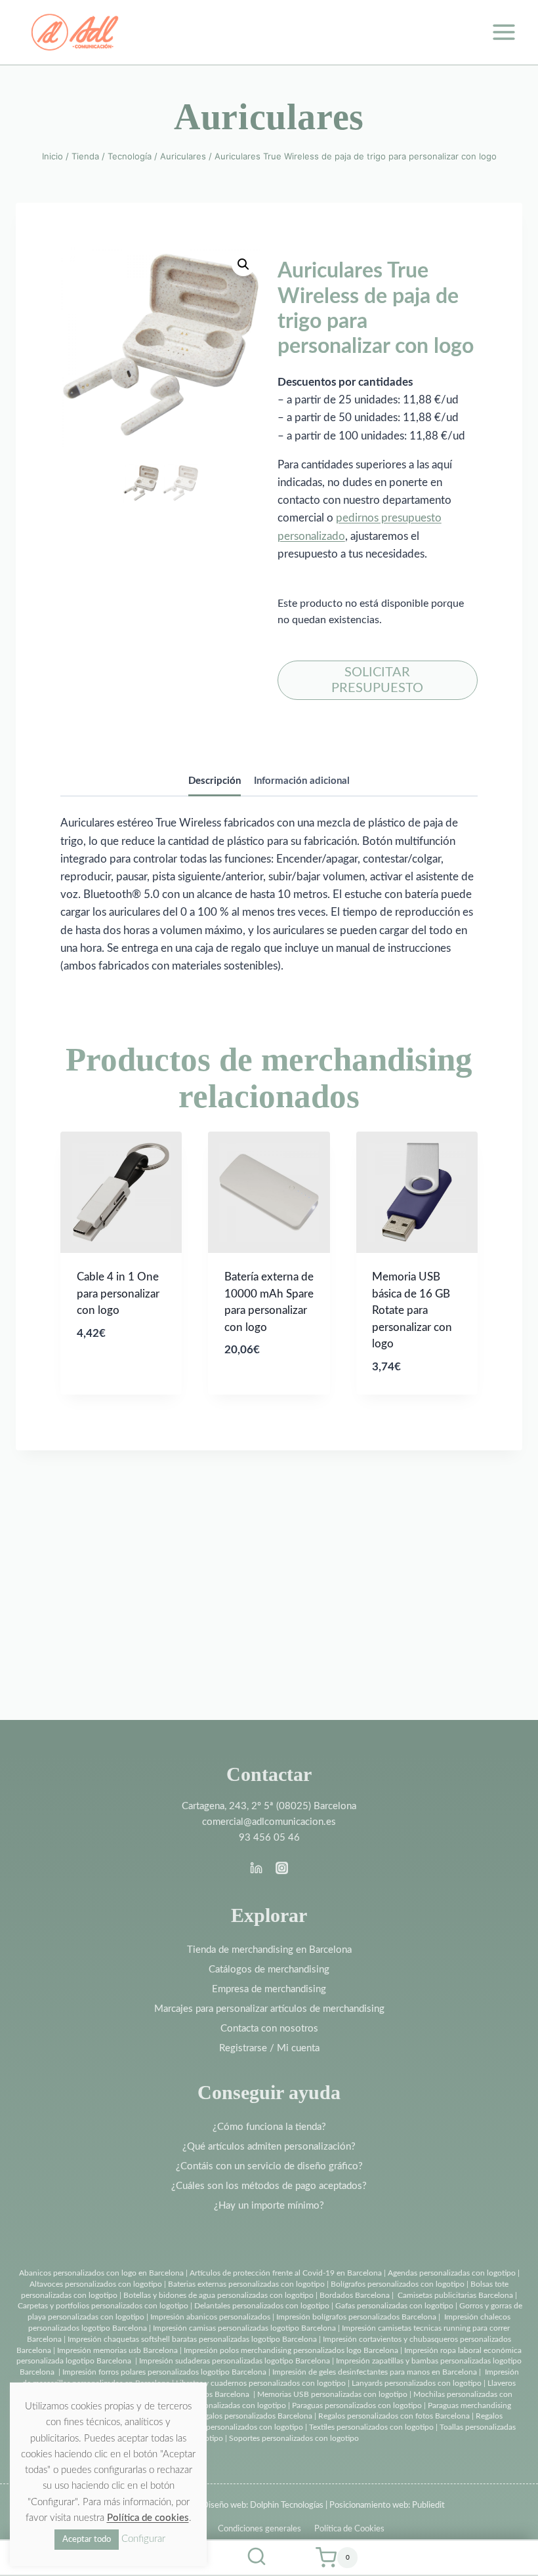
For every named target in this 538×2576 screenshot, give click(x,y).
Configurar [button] (143, 2539)
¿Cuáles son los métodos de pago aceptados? (269, 2186)
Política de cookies (148, 2518)
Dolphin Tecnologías (287, 2505)
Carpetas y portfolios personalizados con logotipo (103, 2306)
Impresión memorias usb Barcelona (117, 2350)
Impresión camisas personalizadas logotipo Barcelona (244, 2328)
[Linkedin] (257, 1868)
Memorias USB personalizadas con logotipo (332, 2394)
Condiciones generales (259, 2529)
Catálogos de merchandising (269, 1970)
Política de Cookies (349, 2529)
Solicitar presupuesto (377, 680)
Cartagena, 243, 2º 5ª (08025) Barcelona (269, 1806)
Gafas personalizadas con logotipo (393, 2306)
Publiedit (428, 2505)
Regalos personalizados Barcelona (254, 2416)
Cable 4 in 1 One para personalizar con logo (118, 1294)
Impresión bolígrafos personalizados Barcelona (356, 2317)
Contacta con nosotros (269, 2029)
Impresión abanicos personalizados (211, 2317)
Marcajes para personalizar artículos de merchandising (269, 2009)
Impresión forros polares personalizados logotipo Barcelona (164, 2372)
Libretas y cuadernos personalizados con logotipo (261, 2383)
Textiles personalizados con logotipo (371, 2427)
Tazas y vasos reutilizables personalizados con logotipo (210, 2427)
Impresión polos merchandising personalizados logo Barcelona (291, 2350)
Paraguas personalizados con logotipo (357, 2405)
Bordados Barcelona (355, 2295)
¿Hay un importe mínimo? (269, 2206)
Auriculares (269, 117)
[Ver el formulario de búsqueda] (257, 2558)
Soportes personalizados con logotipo (294, 2438)
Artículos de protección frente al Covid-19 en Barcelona (286, 2273)
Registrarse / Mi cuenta (269, 2048)
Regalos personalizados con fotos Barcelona (394, 2416)
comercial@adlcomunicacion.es (269, 1822)
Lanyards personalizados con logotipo (417, 2383)
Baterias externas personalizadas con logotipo (246, 2284)
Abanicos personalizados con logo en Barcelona (101, 2273)
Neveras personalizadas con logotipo (223, 2405)
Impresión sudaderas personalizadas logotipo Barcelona (235, 2361)
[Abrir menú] (504, 32)
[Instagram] (281, 1868)
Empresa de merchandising (269, 1989)
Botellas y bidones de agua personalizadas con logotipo (218, 2295)
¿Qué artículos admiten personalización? (269, 2147)
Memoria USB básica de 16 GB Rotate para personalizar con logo (412, 1310)
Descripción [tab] (215, 781)
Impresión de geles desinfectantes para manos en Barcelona (375, 2372)
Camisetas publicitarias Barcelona (455, 2295)
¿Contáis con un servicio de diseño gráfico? (269, 2166)
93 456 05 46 (269, 1838)
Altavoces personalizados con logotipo (96, 2284)
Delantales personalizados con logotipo (262, 2306)
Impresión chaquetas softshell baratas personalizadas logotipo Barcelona (192, 2339)
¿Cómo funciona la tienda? (269, 2127)
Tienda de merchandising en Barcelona (269, 1950)
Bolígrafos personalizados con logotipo (397, 2284)
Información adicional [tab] (302, 781)
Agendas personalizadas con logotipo (452, 2273)
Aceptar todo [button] (87, 2540)
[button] (243, 264)
